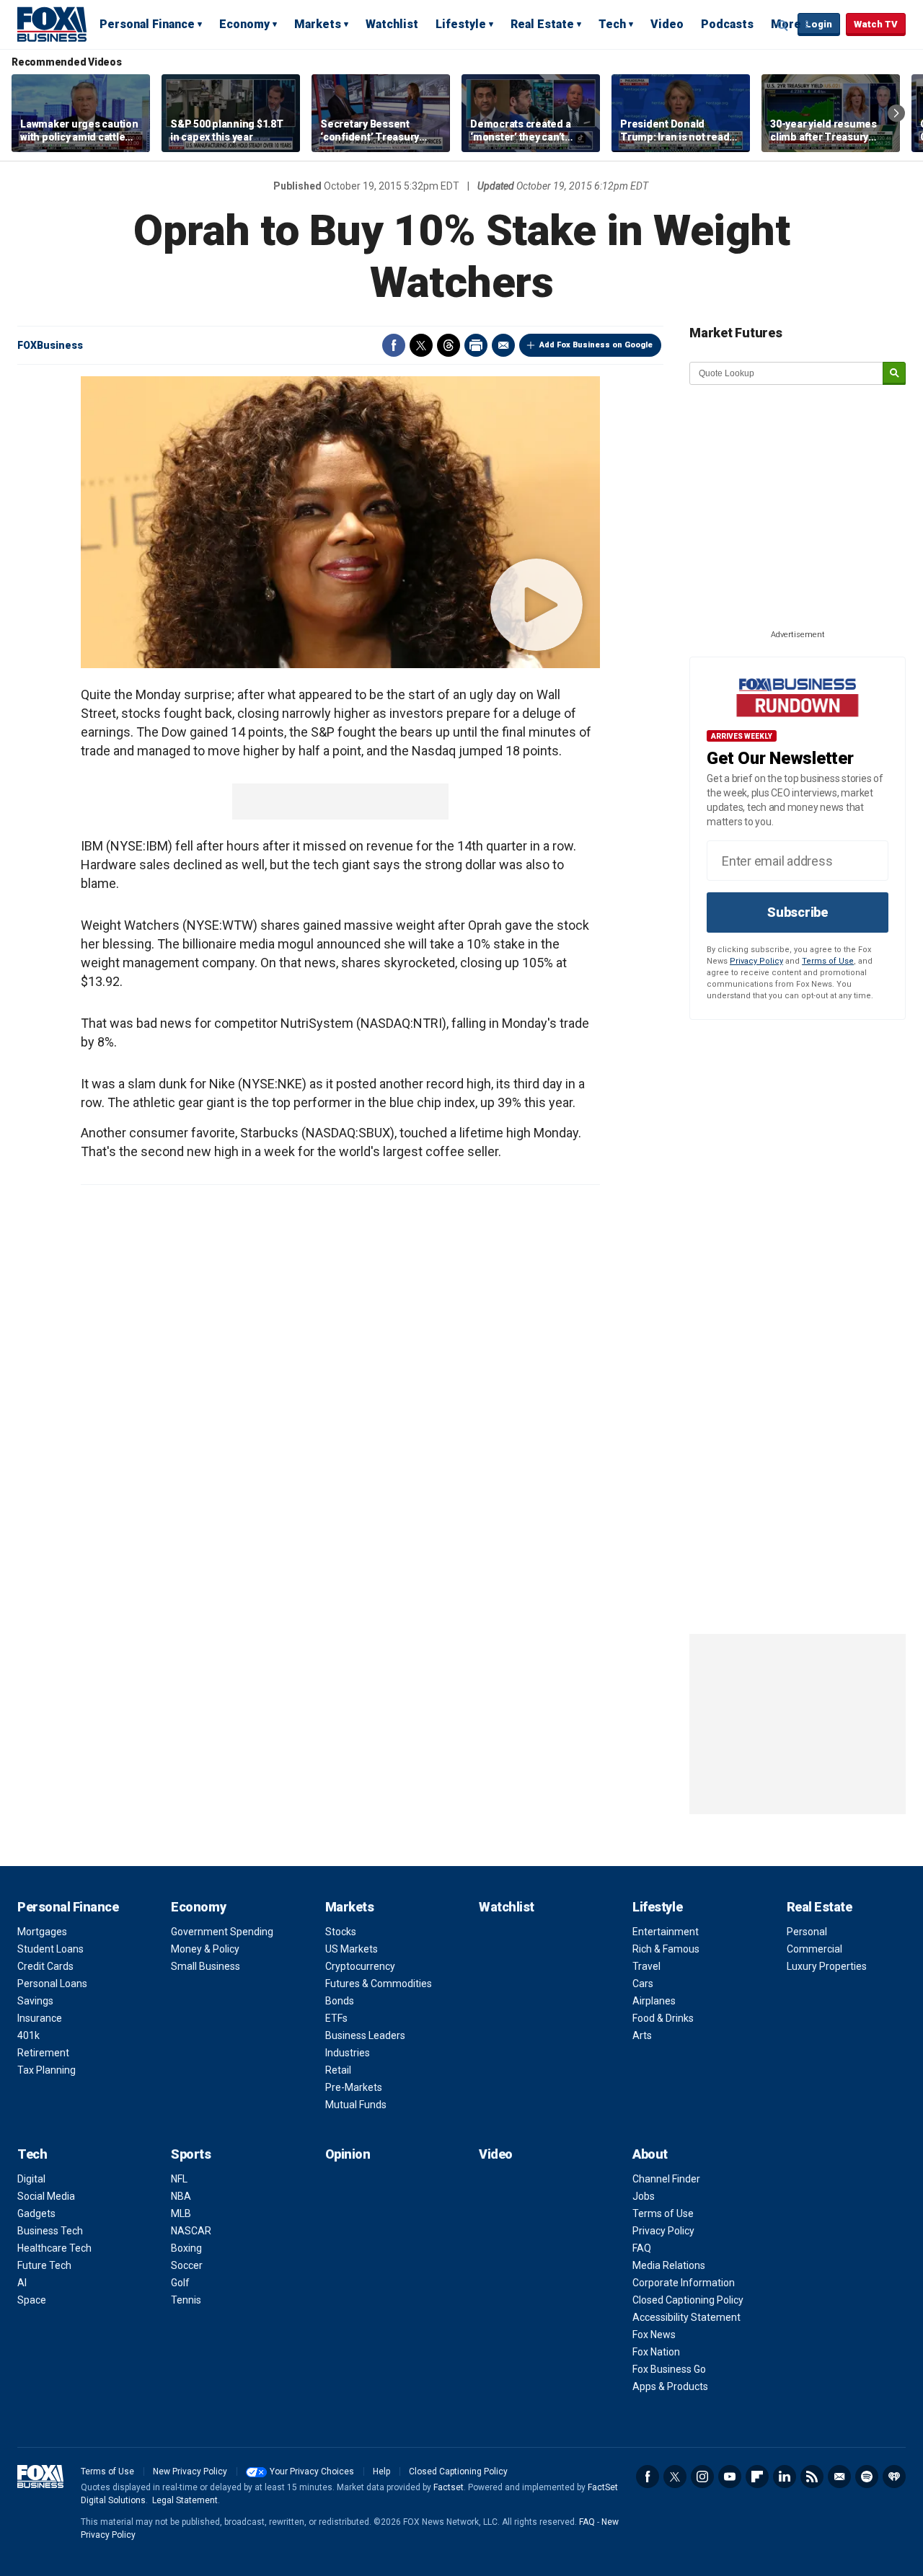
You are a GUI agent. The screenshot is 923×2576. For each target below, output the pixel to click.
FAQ (642, 2248)
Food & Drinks (663, 2018)
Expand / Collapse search (783, 25)
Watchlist (392, 24)
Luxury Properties (827, 1966)
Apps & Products (670, 2386)
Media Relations (669, 2265)
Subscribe (798, 912)
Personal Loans (52, 1984)
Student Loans (50, 1949)
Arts (642, 2035)
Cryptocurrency (360, 1966)
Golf (180, 2283)
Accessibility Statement (686, 2317)
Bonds (340, 2001)
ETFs (336, 2018)
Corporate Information (684, 2283)
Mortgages (42, 1932)
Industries (348, 2053)
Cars (643, 1984)
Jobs (644, 2196)
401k (28, 2035)
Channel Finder (666, 2179)
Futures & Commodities (379, 1984)
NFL (179, 2179)
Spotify (867, 2477)
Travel (646, 1966)
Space (32, 2300)
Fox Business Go (669, 2369)
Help (381, 2471)
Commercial (814, 1949)
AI (22, 2283)
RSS (812, 2477)
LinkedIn (785, 2477)
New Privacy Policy (190, 2471)
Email (503, 345)
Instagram (702, 2477)
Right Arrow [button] (896, 113)
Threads (449, 345)
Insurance (40, 2018)
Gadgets (36, 2213)
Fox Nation (656, 2352)
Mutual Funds (356, 2105)
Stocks (341, 1932)
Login (819, 24)
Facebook (394, 345)
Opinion (348, 2154)
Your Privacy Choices (312, 2471)
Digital (31, 2179)
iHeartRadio (894, 2477)
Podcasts (727, 24)
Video (667, 24)
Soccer (187, 2265)
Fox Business (52, 24)
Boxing (186, 2248)
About (650, 2154)
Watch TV (876, 24)
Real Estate (542, 24)
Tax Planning (47, 2070)
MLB (181, 2213)
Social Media (46, 2196)
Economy (244, 24)
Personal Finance (147, 24)
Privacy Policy (756, 961)
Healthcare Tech (54, 2248)
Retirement (43, 2053)
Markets (318, 24)
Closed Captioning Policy (688, 2300)
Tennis (186, 2300)
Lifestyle (461, 24)
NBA (181, 2196)
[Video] (340, 522)
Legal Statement (185, 2500)
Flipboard (757, 2477)
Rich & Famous (666, 1949)
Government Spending (222, 1932)
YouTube (730, 2477)
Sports (191, 2154)
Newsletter (839, 2477)
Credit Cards (45, 1966)
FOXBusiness (50, 345)
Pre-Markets (354, 2087)
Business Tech (50, 2231)
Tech (612, 24)
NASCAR (191, 2231)
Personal (807, 1932)
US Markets (352, 1949)
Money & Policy (205, 1949)
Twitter (421, 345)
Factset (449, 2487)
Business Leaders (365, 2035)
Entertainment (666, 1932)
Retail (338, 2070)
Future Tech (44, 2265)
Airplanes (654, 2001)
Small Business (206, 1966)
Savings (35, 2001)
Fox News (654, 2335)
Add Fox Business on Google (596, 345)
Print (476, 345)
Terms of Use (828, 961)
